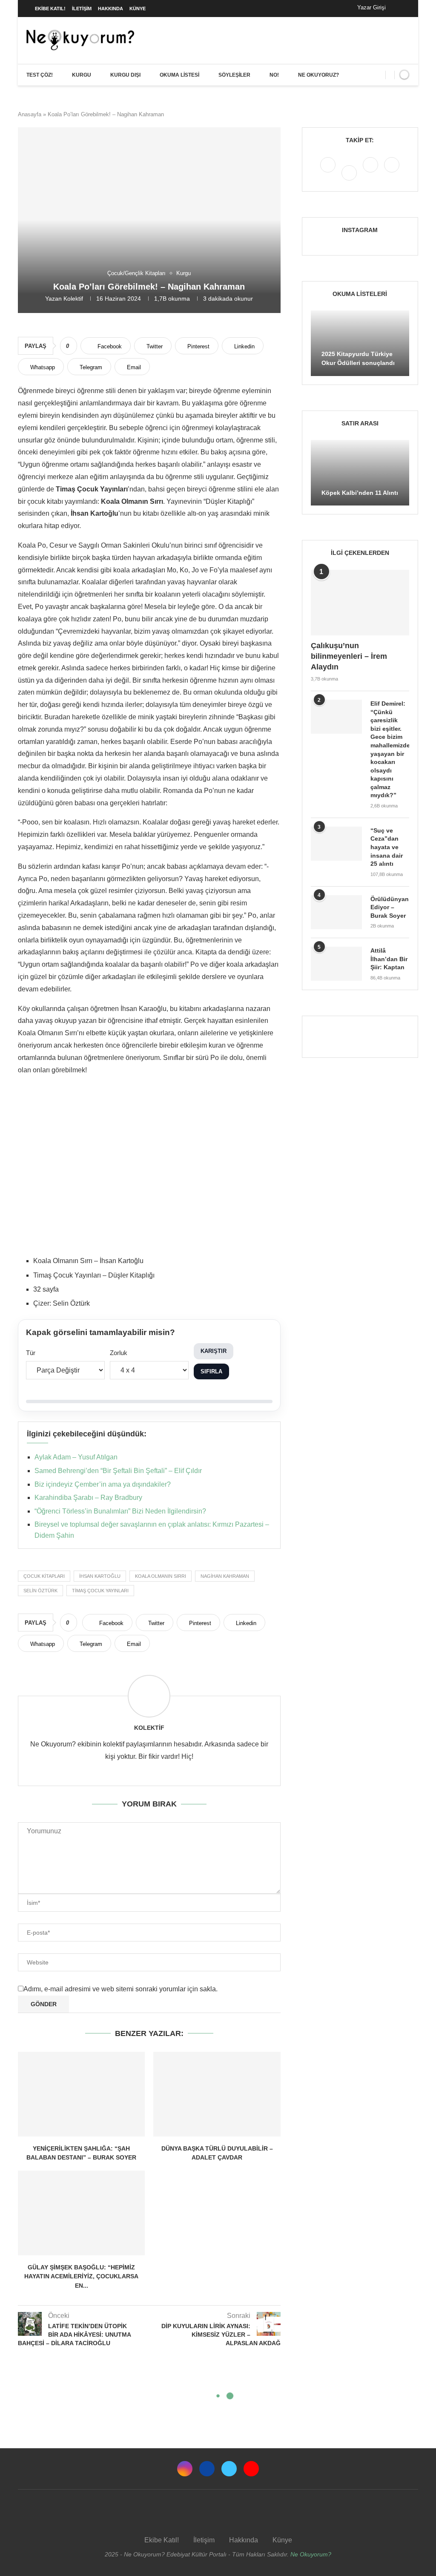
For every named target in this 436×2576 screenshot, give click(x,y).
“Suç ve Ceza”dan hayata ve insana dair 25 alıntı (387, 847)
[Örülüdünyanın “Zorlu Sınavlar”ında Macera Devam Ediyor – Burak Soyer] (336, 912)
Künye (138, 9)
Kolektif (73, 299)
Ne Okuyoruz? (318, 75)
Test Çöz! (40, 75)
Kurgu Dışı (125, 75)
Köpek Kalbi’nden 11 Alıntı (360, 493)
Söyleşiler (234, 75)
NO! (274, 75)
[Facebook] (401, 9)
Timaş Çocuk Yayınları (100, 1591)
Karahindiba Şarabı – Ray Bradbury (88, 1498)
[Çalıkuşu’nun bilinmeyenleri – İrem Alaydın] (360, 603)
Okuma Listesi (179, 75)
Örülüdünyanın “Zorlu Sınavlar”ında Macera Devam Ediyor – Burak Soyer (390, 907)
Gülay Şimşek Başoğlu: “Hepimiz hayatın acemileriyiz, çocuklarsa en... (81, 2276)
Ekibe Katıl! (50, 9)
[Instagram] (329, 172)
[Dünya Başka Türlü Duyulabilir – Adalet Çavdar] (217, 2094)
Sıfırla (211, 1371)
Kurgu (82, 75)
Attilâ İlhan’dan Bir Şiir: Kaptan (389, 959)
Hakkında (110, 9)
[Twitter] (371, 172)
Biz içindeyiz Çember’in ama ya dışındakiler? (103, 1484)
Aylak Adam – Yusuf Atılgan (76, 1457)
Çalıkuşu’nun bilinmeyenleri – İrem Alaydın (349, 656)
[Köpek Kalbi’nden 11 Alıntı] (360, 473)
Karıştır (214, 1351)
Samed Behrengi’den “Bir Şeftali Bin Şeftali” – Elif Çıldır (118, 1471)
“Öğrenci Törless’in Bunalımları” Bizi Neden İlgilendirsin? (120, 1511)
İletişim (82, 9)
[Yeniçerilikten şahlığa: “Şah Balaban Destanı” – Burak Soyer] (81, 2094)
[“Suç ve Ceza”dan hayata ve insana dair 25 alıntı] (336, 844)
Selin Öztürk (40, 1591)
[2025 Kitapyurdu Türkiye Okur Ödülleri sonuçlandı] (360, 343)
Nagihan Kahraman (225, 1576)
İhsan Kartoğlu (100, 1576)
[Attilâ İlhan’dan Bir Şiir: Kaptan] (336, 964)
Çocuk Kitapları (44, 1576)
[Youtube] (392, 172)
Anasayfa (30, 114)
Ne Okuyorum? (311, 2554)
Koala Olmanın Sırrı (161, 1576)
